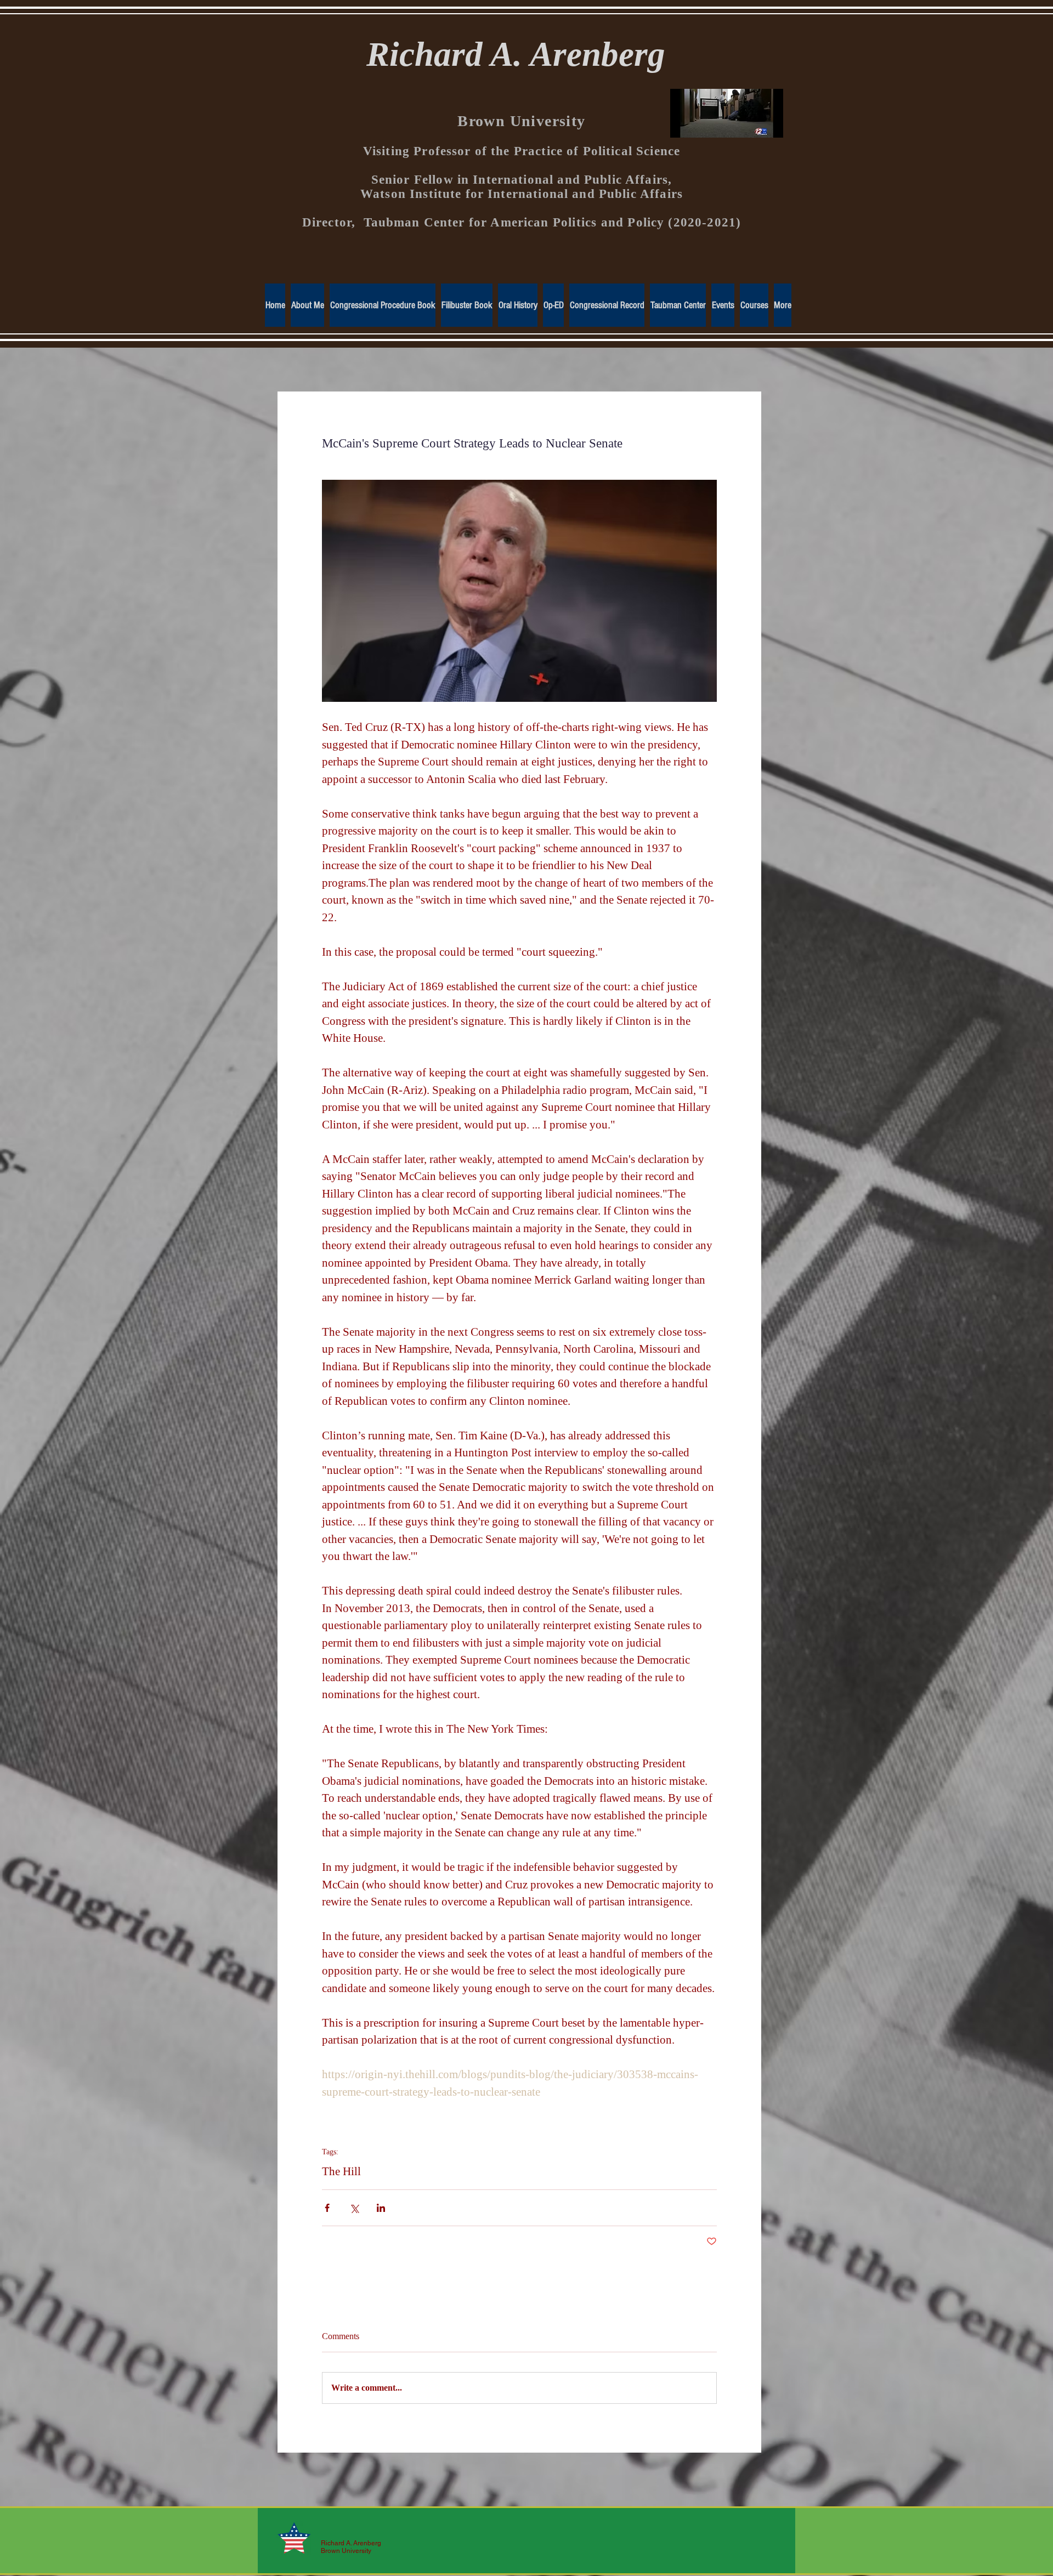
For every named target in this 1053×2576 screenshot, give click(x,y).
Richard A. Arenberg (516, 54)
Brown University (521, 121)
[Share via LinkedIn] (381, 2208)
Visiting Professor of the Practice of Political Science (522, 151)
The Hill (341, 2171)
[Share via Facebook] (327, 2208)
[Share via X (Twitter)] (354, 2208)
